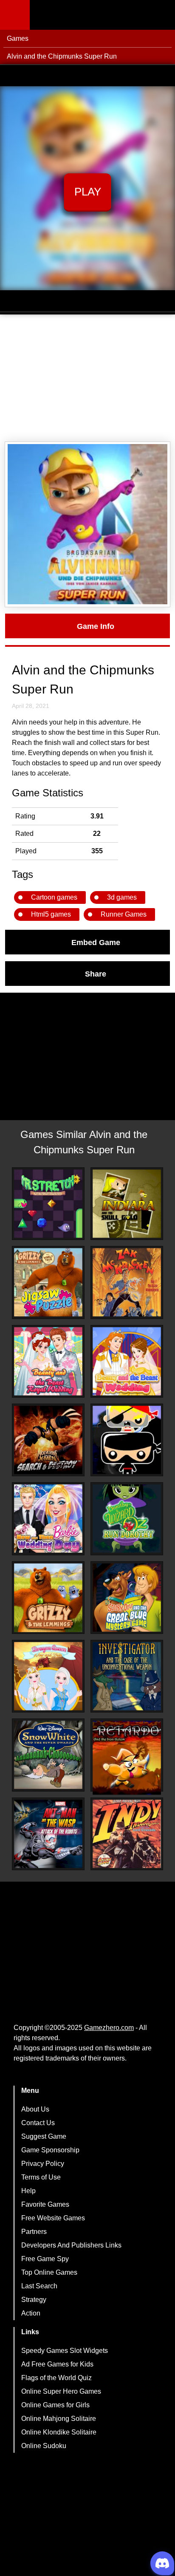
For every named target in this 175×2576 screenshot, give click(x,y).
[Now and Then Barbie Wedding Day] (48, 1519)
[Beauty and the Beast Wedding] (127, 1361)
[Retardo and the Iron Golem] (127, 1758)
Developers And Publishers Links (71, 2245)
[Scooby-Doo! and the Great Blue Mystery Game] (127, 1598)
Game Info (96, 626)
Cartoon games (54, 897)
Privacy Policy (43, 2164)
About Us (35, 2109)
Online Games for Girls (55, 2405)
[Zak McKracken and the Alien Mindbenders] (127, 1282)
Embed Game (96, 942)
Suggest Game (44, 2136)
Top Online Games (49, 2272)
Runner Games (124, 914)
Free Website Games (53, 2218)
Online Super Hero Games (61, 2391)
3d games (122, 897)
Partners (34, 2232)
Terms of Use (41, 2177)
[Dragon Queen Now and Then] (48, 1676)
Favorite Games (45, 2204)
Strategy (34, 2300)
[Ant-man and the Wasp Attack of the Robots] (48, 1834)
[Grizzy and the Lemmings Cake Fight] (48, 1598)
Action (31, 2313)
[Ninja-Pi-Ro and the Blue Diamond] (127, 1440)
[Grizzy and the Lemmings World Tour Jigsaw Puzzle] (48, 1282)
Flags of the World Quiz (56, 2378)
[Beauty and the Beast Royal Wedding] (48, 1361)
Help (28, 2191)
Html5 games (51, 914)
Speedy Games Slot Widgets (65, 2351)
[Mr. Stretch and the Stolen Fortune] (48, 1204)
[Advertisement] (87, 378)
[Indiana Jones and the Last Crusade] (127, 1834)
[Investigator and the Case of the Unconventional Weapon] (127, 1676)
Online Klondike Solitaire (59, 2432)
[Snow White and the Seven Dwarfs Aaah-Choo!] (48, 1755)
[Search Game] (161, 17)
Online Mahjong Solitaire (59, 2419)
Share (96, 974)
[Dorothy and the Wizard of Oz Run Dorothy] (127, 1519)
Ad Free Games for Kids (57, 2364)
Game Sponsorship (50, 2150)
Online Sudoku (44, 2446)
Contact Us (38, 2123)
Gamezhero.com (109, 2028)
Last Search (39, 2286)
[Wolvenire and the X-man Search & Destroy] (48, 1440)
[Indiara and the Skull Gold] (127, 1204)
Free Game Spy (45, 2259)
